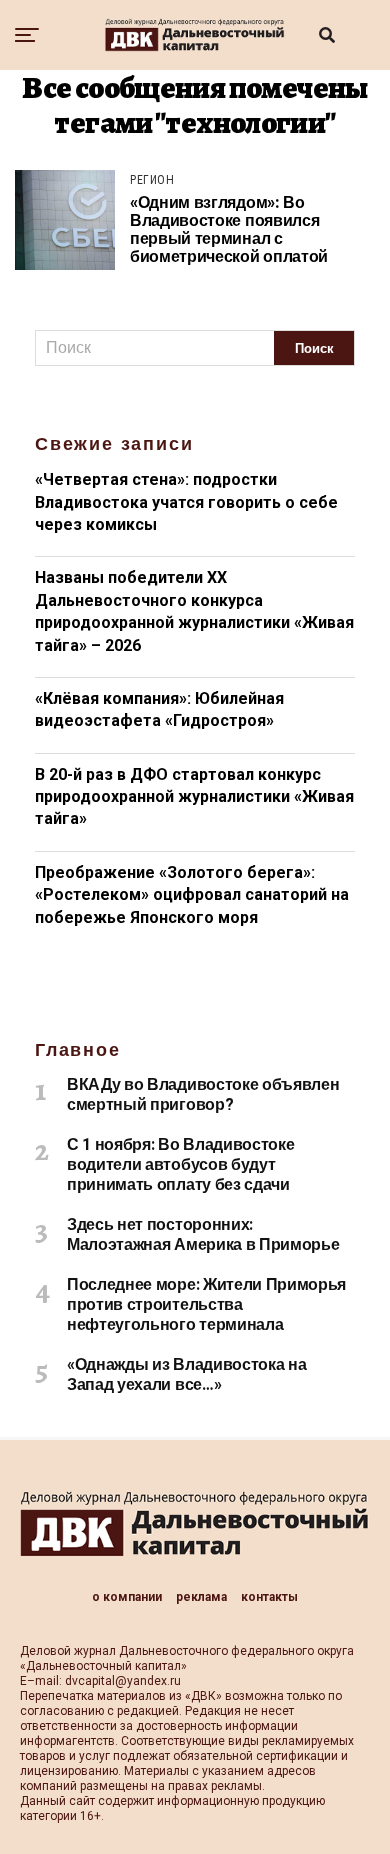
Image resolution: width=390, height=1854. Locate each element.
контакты (269, 1597)
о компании (127, 1597)
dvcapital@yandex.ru (123, 1681)
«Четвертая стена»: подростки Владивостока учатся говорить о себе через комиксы (186, 502)
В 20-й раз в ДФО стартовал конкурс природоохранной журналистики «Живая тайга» (194, 797)
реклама (201, 1597)
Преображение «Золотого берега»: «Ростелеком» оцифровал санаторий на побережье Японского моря (192, 895)
